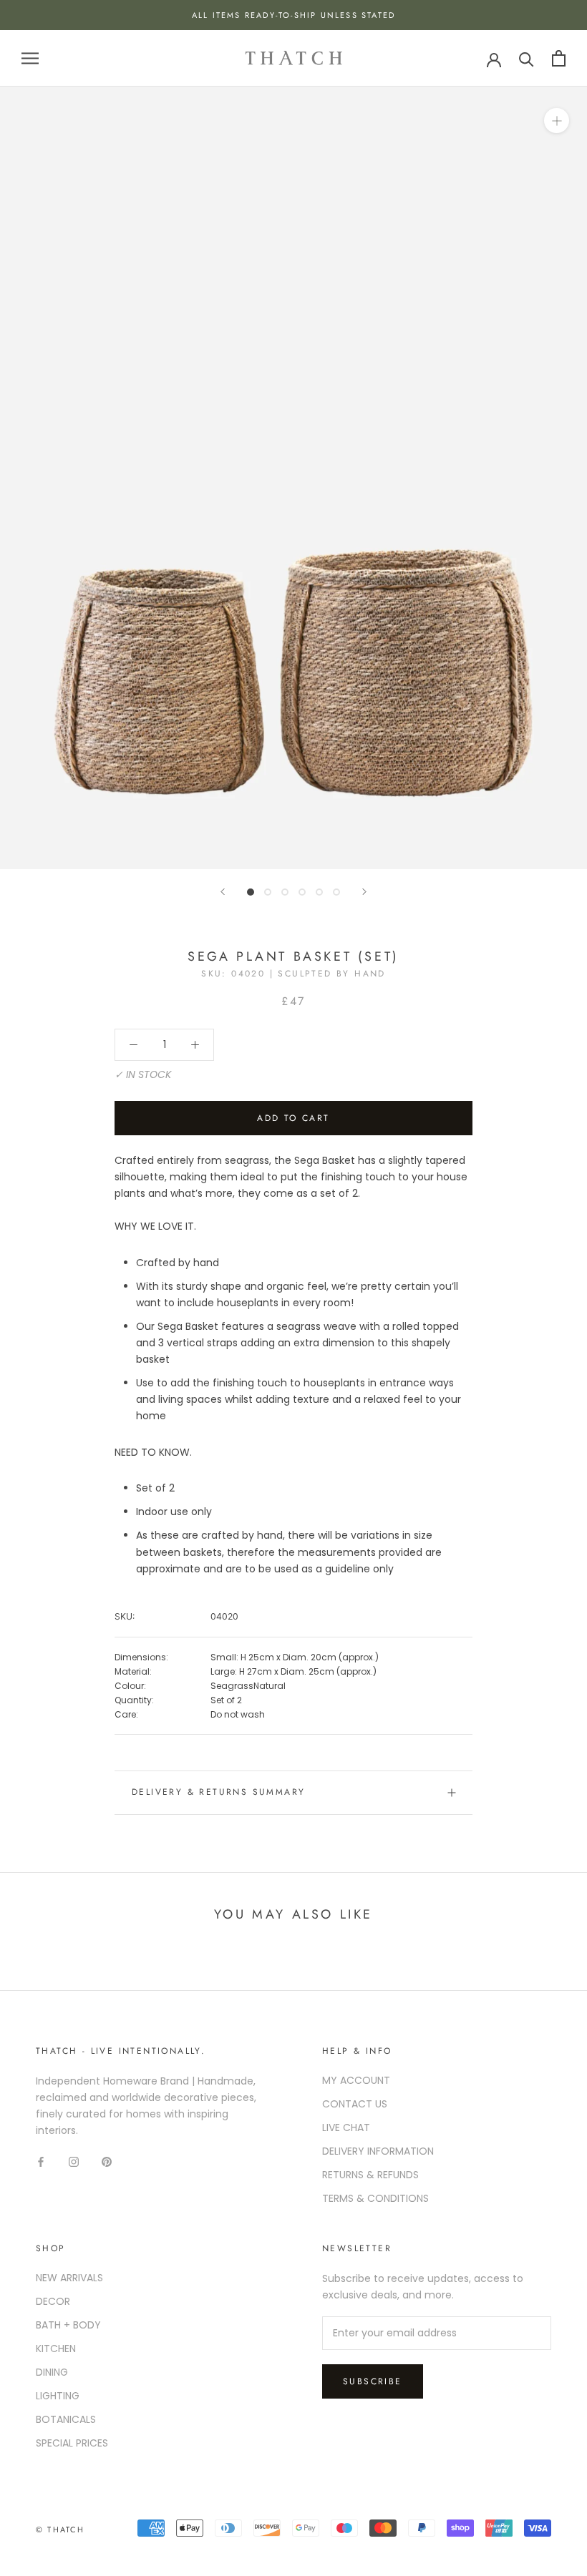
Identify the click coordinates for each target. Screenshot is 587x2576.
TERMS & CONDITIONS (375, 2198)
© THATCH (60, 2530)
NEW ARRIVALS (69, 2278)
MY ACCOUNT (356, 2080)
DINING (52, 2372)
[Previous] (223, 892)
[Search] (527, 58)
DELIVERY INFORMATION (378, 2151)
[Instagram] (74, 2161)
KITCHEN (56, 2349)
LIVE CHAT (346, 2127)
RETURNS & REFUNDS (370, 2175)
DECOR (53, 2301)
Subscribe (373, 2381)
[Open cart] (559, 58)
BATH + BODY (68, 2325)
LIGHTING (58, 2396)
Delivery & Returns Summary (218, 1792)
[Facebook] (41, 2161)
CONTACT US (355, 2104)
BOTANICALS (66, 2419)
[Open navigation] (30, 58)
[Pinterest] (107, 2161)
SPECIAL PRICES (72, 2443)
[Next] (364, 892)
